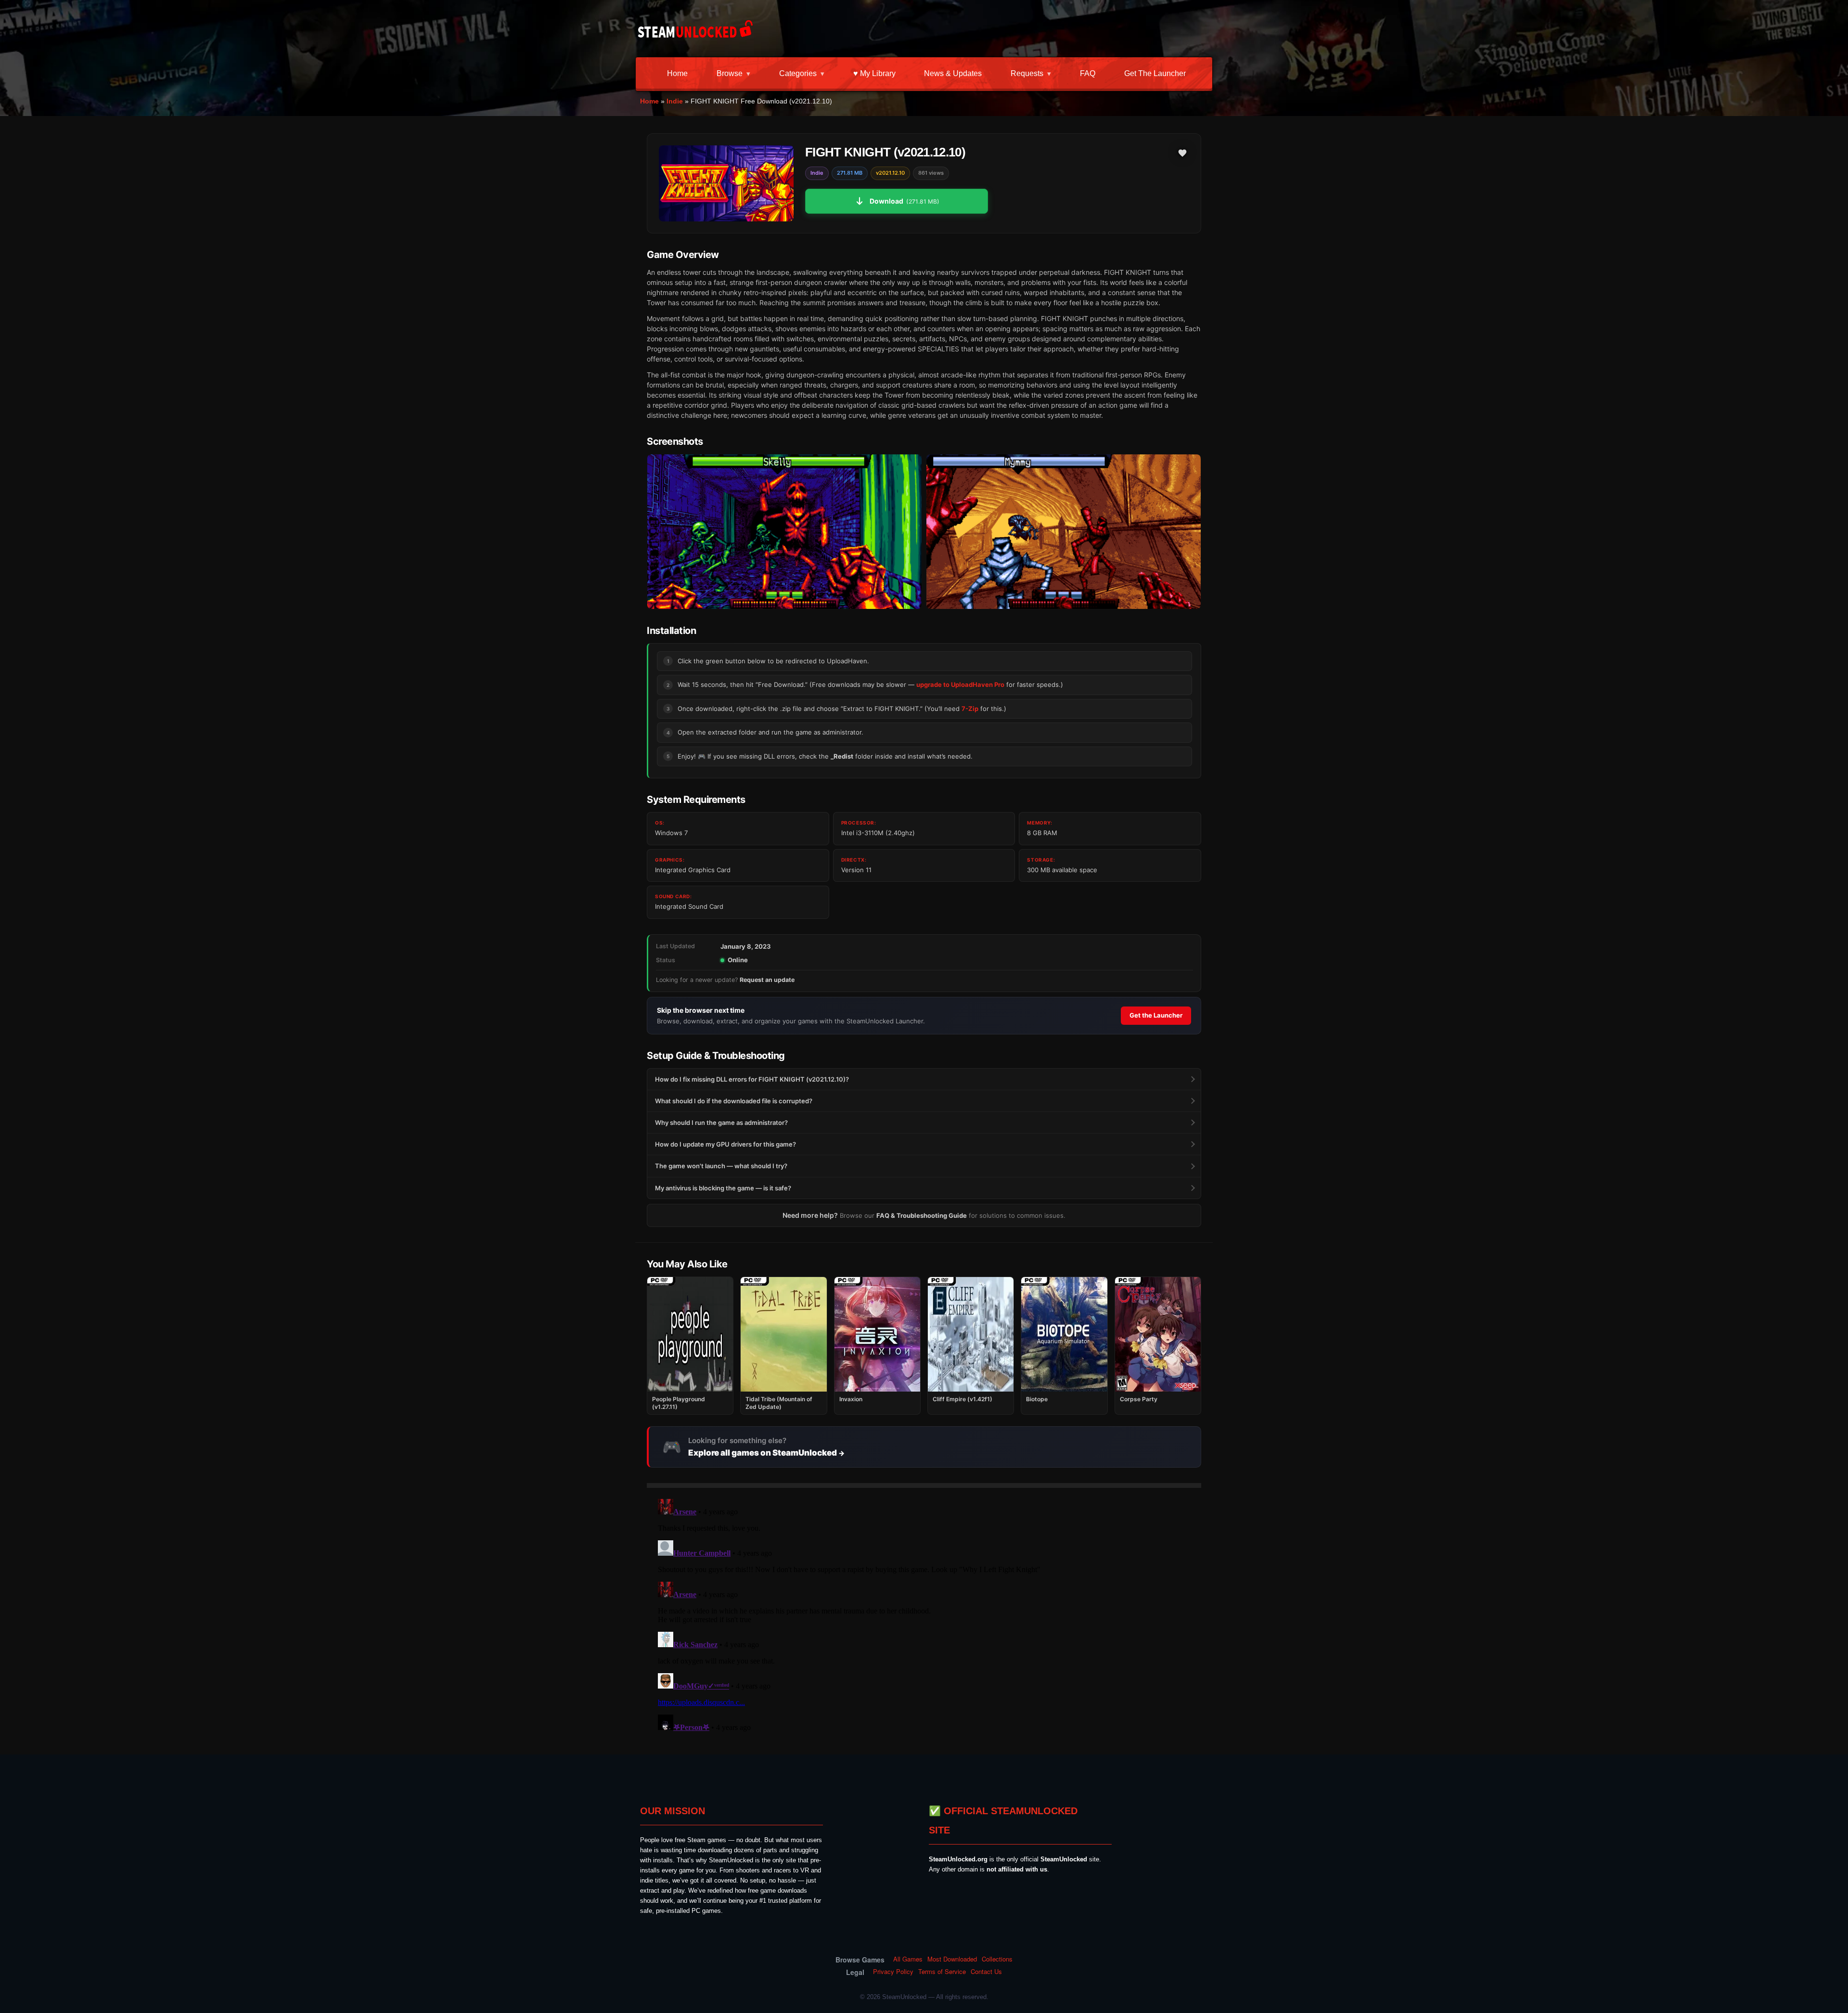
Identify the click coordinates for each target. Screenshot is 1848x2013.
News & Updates (953, 73)
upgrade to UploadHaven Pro (960, 684)
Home (677, 73)
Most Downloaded (952, 1959)
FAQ (1088, 73)
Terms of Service (942, 1972)
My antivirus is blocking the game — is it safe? (723, 1188)
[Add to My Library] (1182, 153)
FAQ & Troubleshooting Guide (922, 1215)
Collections (997, 1959)
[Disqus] (924, 1615)
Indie (675, 101)
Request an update (767, 980)
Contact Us (986, 1972)
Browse (730, 73)
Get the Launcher (1155, 73)
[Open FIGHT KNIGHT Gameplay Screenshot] (1064, 532)
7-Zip (970, 709)
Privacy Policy (893, 1972)
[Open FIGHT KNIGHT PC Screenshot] (784, 532)
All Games (908, 1959)
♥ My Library (874, 73)
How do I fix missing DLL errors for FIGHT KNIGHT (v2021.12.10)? (752, 1079)
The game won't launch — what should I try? (721, 1166)
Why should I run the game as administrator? (721, 1123)
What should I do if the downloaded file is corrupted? (734, 1101)
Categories (798, 73)
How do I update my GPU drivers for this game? (725, 1144)
